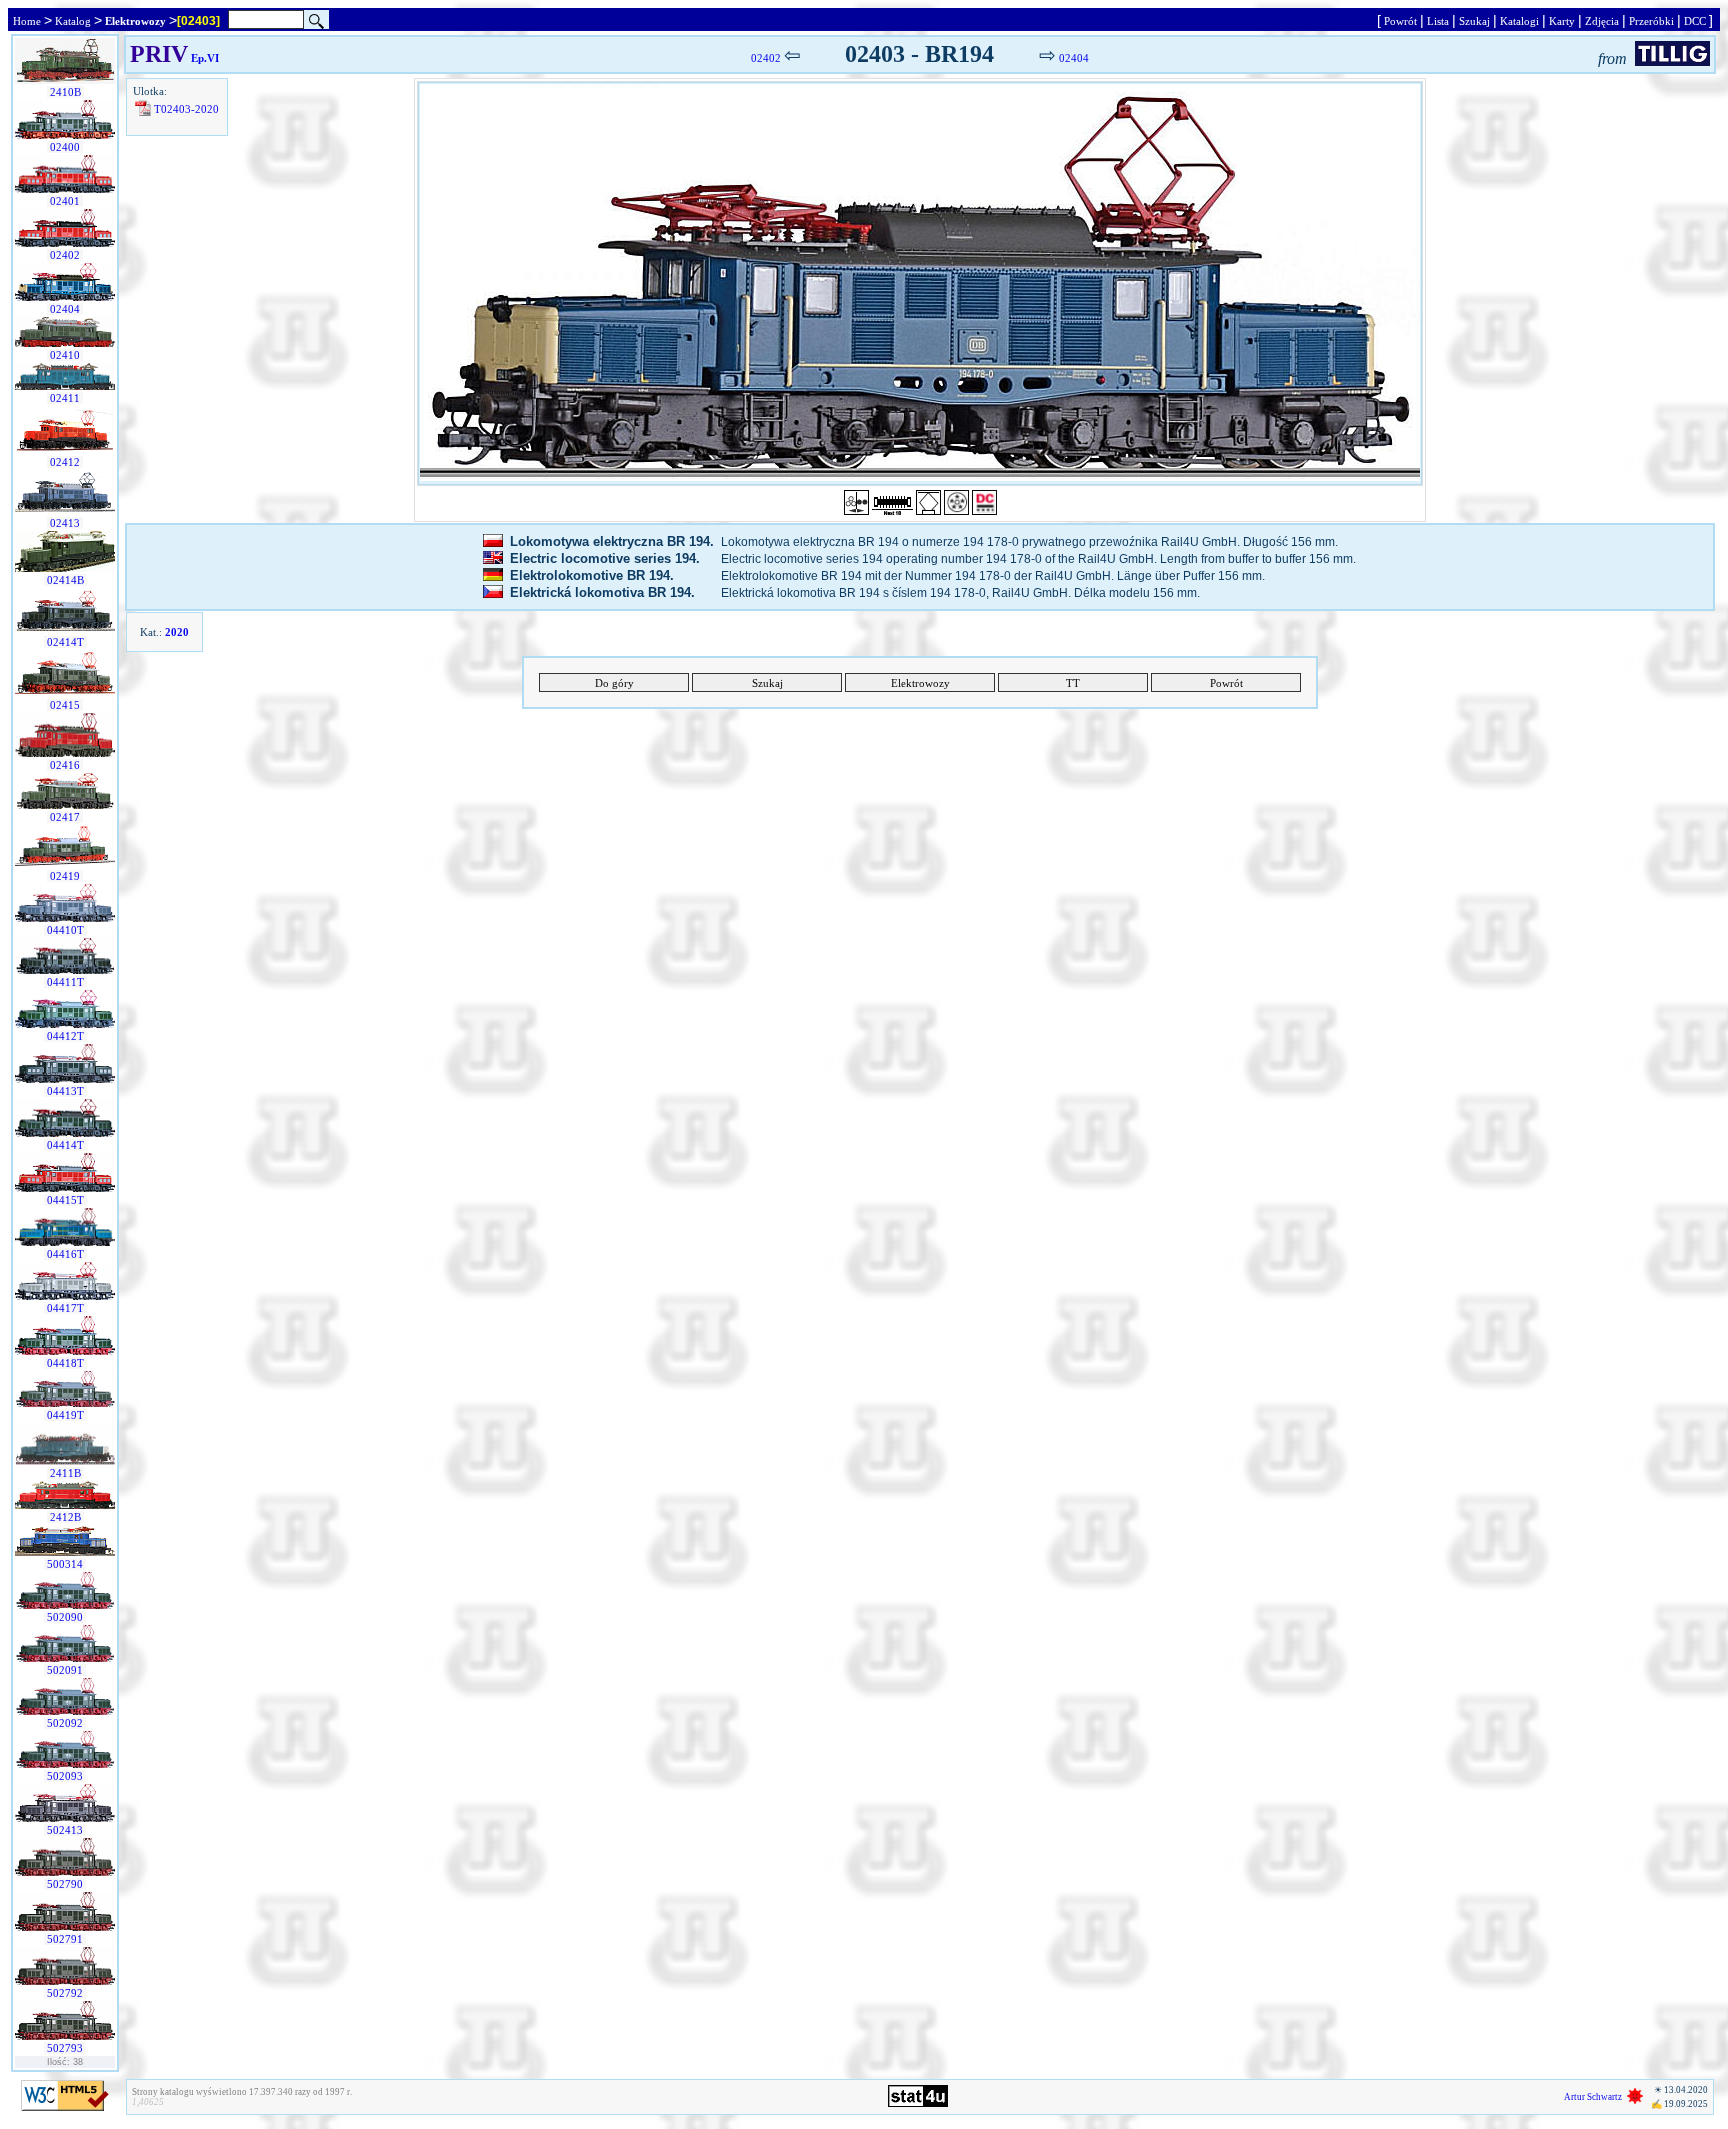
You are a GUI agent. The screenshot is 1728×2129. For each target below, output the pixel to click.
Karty (1562, 21)
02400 (65, 147)
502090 (65, 1617)
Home (27, 21)
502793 (65, 2048)
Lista (1438, 21)
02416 (65, 765)
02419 (65, 876)
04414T (65, 1145)
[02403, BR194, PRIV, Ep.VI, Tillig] (920, 283)
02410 (65, 355)
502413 (65, 1830)
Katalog (73, 21)
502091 (65, 1670)
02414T (65, 642)
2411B (65, 1473)
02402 (65, 255)
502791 (65, 1939)
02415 (65, 705)
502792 (65, 1993)
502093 (65, 1776)
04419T (65, 1415)
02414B (65, 580)
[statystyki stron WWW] (918, 2103)
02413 (65, 523)
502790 (65, 1884)
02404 (65, 309)
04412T (65, 1036)
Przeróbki (1651, 21)
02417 (65, 817)
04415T (65, 1200)
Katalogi (1519, 21)
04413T (65, 1091)
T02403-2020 (186, 109)
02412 (65, 462)
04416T (65, 1254)
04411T (65, 982)
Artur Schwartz (1593, 2097)
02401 (65, 201)
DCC (1695, 21)
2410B (65, 92)
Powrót (1400, 21)
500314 (65, 1564)
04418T (65, 1363)
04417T (65, 1308)
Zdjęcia (1602, 21)
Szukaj (1474, 21)
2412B (65, 1517)
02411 (65, 398)
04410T (65, 930)
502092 (65, 1723)
